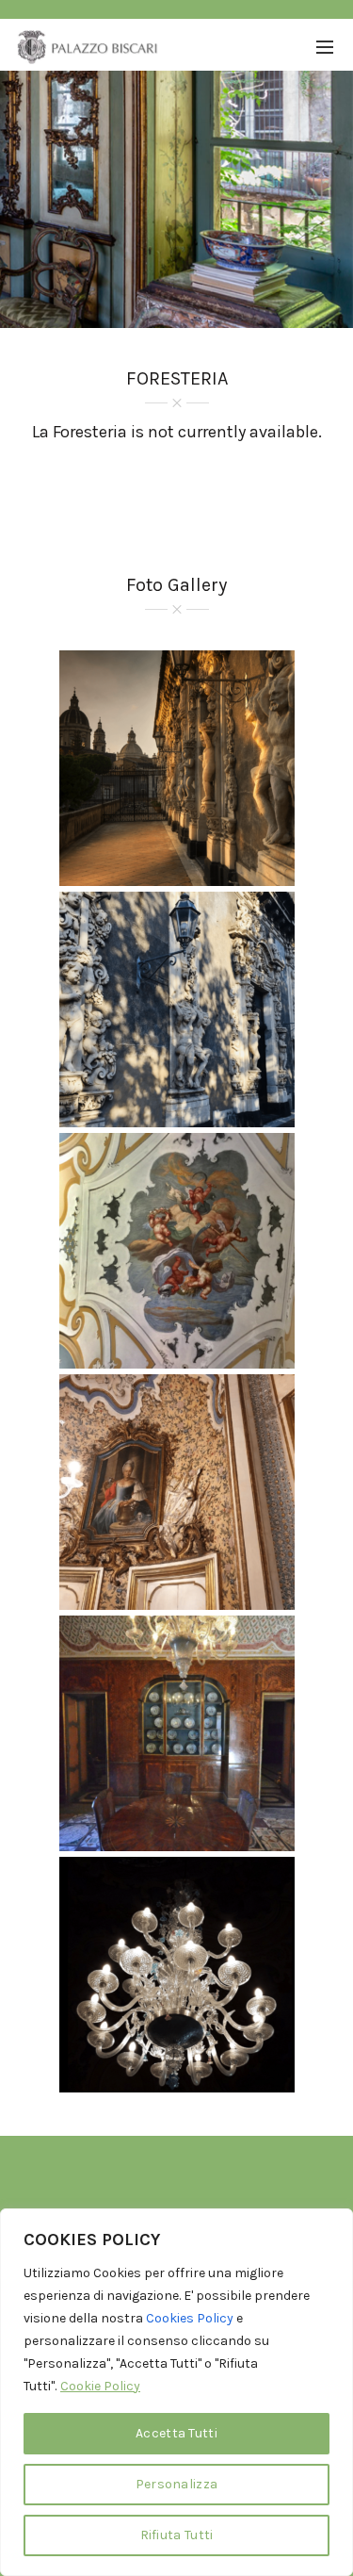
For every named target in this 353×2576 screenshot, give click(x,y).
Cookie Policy (100, 2386)
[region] (176, 2392)
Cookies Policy (190, 2318)
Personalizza (177, 2484)
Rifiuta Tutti (177, 2535)
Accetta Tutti (176, 2433)
